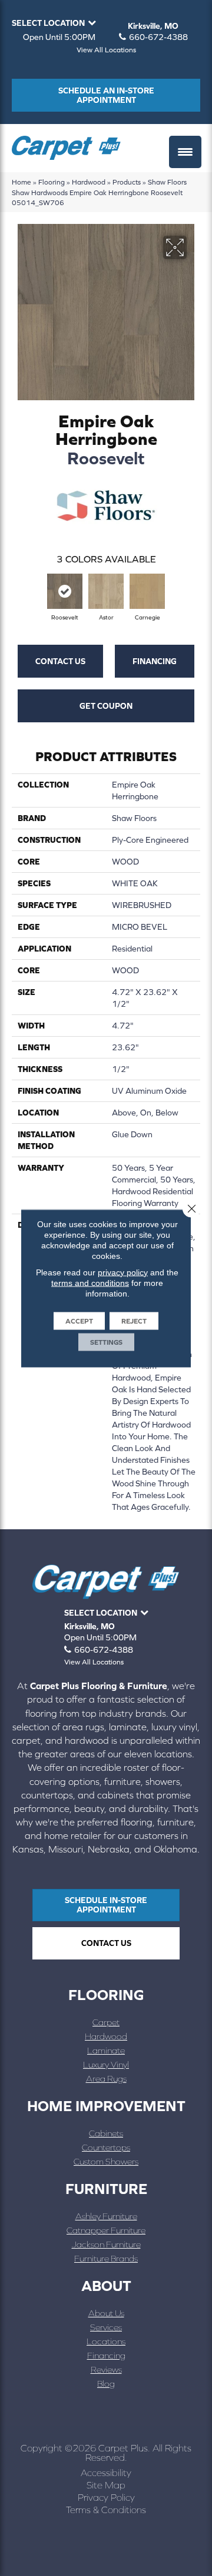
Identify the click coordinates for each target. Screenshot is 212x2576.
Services (106, 2327)
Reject (134, 1321)
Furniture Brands (106, 2258)
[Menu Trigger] (185, 152)
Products (127, 182)
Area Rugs (106, 2078)
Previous (18, 593)
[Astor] (106, 591)
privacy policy (123, 1272)
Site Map (106, 2485)
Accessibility (106, 2473)
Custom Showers (106, 2161)
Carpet (106, 2022)
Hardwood (89, 182)
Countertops (106, 2147)
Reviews (106, 2369)
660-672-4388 (158, 37)
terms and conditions (90, 1282)
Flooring (52, 182)
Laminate (106, 2050)
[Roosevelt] (65, 591)
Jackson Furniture (106, 2244)
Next (194, 593)
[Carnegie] (147, 591)
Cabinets (106, 2133)
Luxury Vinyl (106, 2064)
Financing (155, 661)
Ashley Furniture (106, 2216)
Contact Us (60, 661)
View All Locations (106, 50)
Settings (106, 1342)
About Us (106, 2313)
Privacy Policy (106, 2497)
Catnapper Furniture (106, 2230)
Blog (106, 2384)
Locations (106, 2341)
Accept (79, 1321)
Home (21, 182)
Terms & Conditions (106, 2510)
